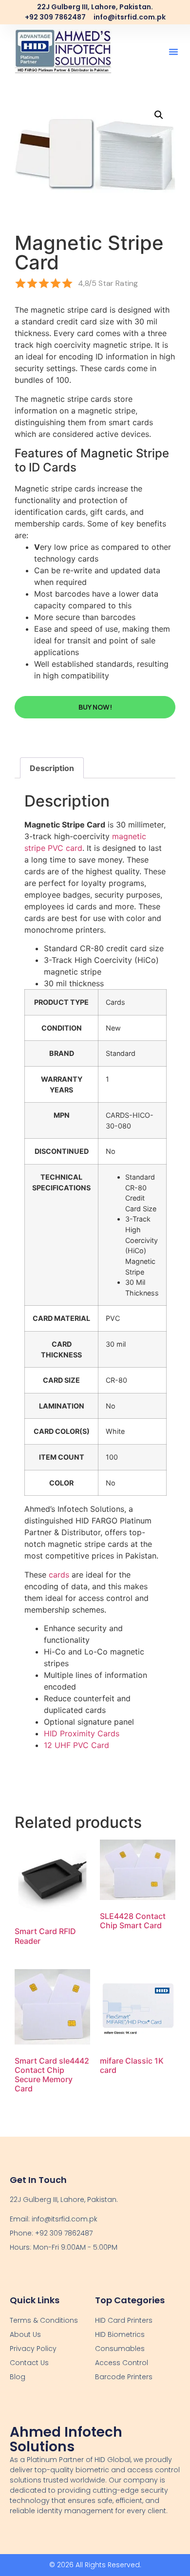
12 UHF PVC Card (76, 1745)
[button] (173, 52)
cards (59, 1575)
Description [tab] (52, 768)
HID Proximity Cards (82, 1733)
